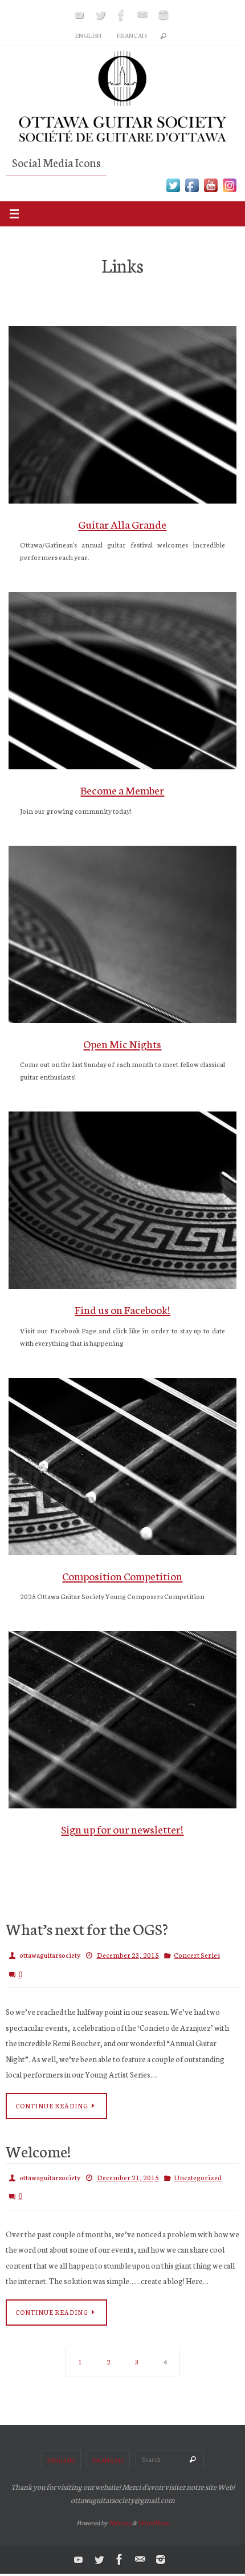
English (89, 35)
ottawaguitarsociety (50, 1954)
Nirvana (120, 2511)
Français (132, 35)
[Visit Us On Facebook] (192, 190)
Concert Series (197, 1954)
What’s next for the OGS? (87, 1928)
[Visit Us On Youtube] (211, 190)
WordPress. (154, 2511)
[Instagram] (164, 15)
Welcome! (38, 2144)
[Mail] (142, 15)
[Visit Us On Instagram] (229, 190)
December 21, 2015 (128, 2170)
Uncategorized (198, 2170)
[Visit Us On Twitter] (173, 190)
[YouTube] (79, 15)
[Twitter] (100, 15)
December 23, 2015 (128, 1954)
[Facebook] (121, 15)
